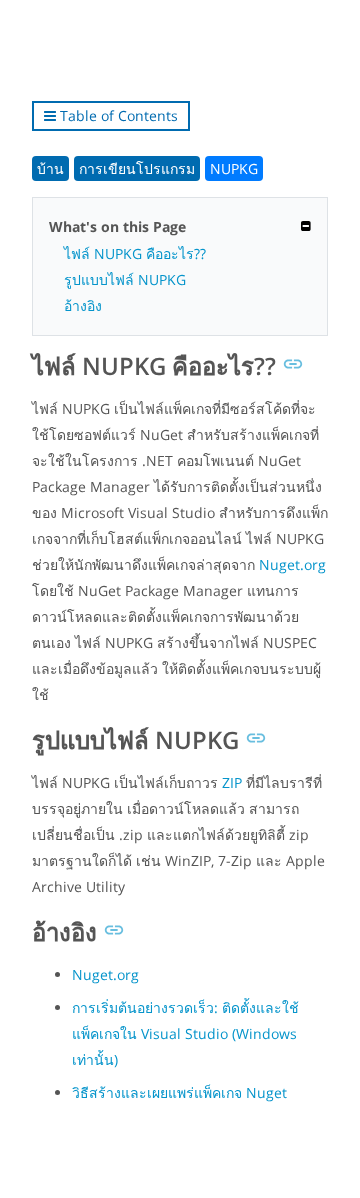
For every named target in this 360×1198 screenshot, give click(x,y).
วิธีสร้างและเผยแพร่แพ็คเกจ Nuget (179, 1092)
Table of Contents (117, 115)
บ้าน (50, 168)
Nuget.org (292, 564)
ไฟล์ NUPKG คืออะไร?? (135, 253)
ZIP (232, 782)
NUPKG (234, 168)
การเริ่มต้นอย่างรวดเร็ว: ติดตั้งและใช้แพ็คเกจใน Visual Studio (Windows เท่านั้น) (185, 1033)
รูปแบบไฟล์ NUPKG (125, 279)
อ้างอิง (83, 305)
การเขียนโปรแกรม (137, 168)
